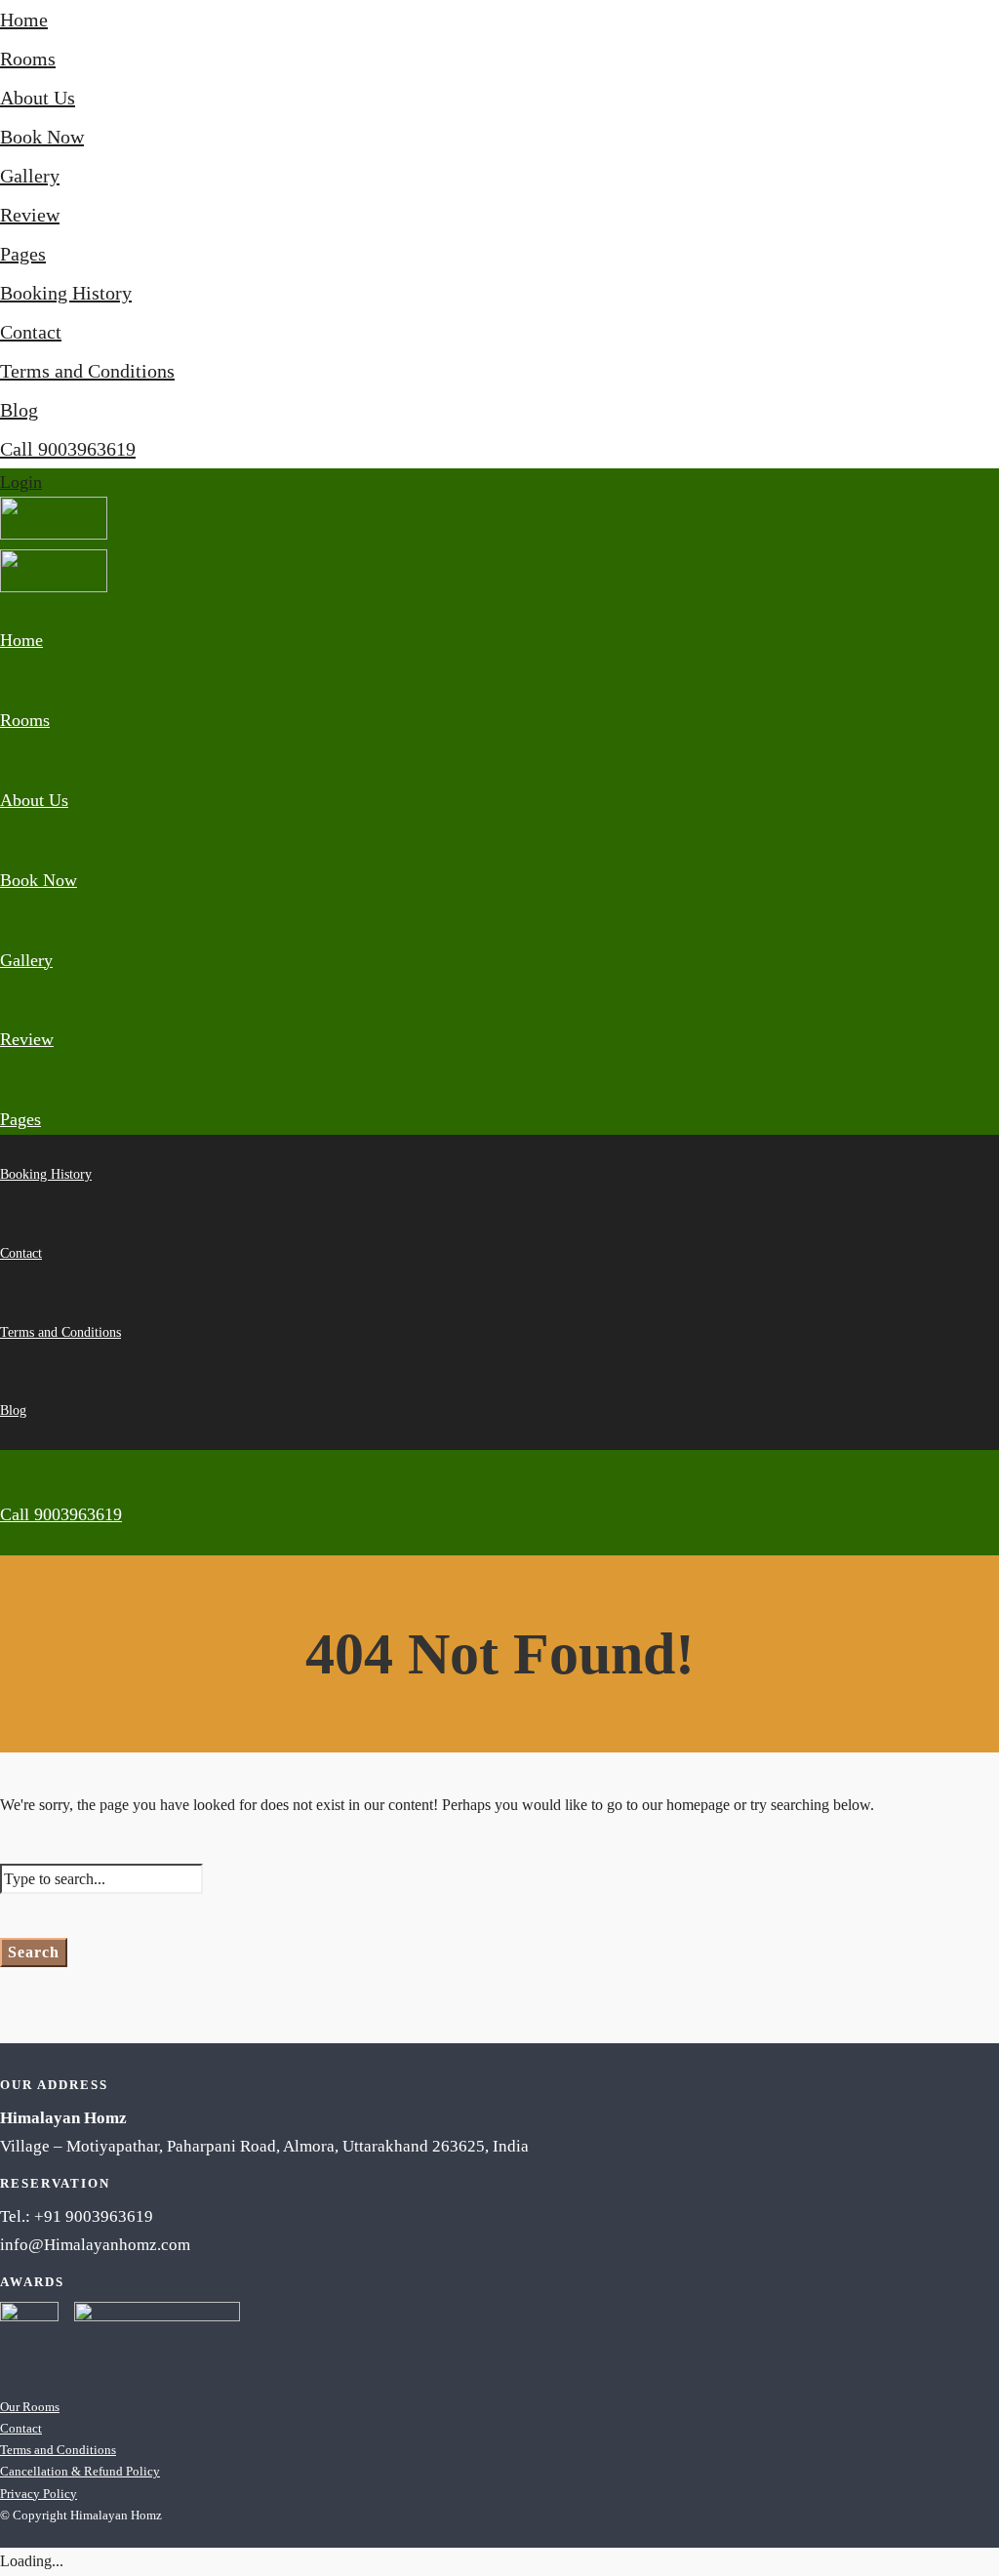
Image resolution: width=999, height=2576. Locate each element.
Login (21, 482)
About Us (38, 98)
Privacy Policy (39, 2494)
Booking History (66, 293)
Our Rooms (30, 2407)
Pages (23, 254)
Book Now (42, 137)
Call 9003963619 (68, 449)
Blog (19, 410)
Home (24, 20)
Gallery (30, 176)
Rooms (28, 59)
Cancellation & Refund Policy (80, 2471)
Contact (31, 332)
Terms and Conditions (87, 371)
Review (30, 215)
